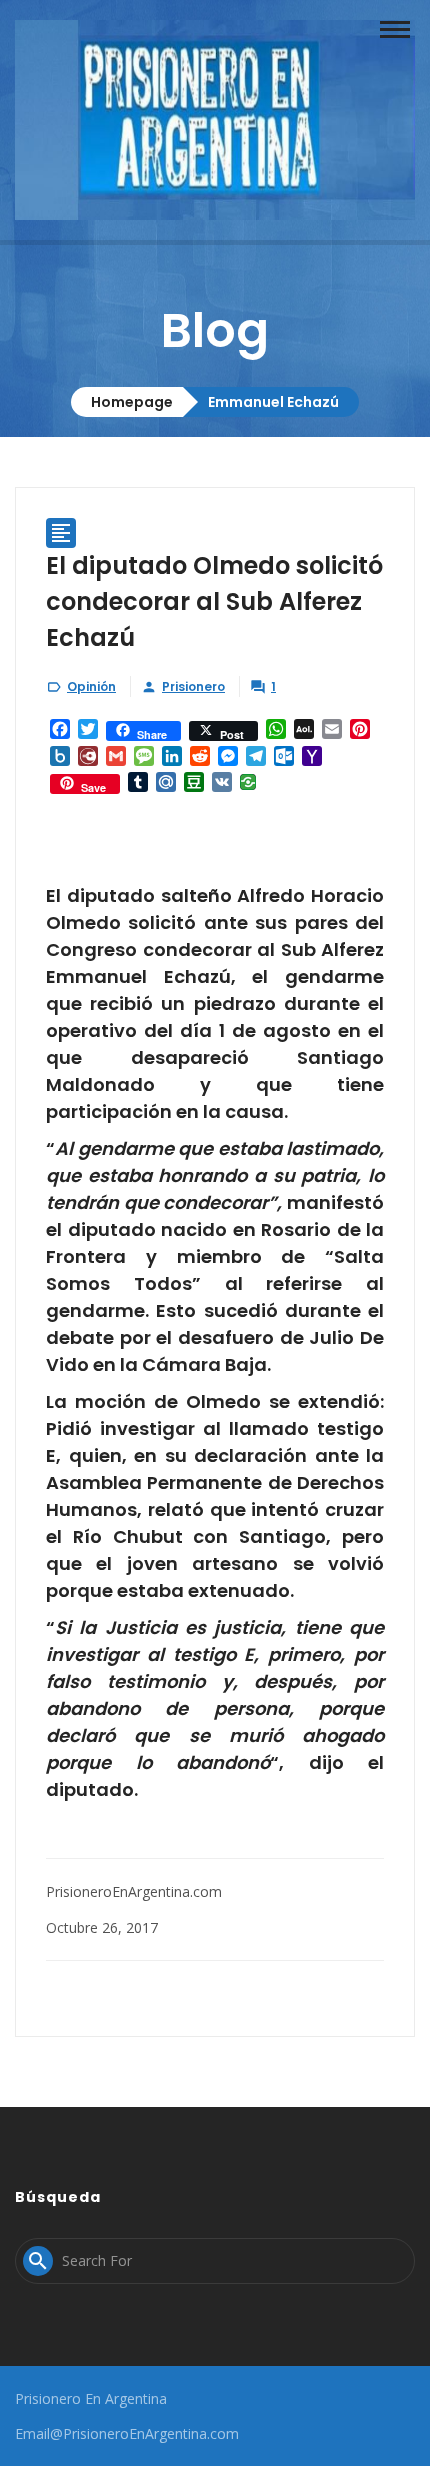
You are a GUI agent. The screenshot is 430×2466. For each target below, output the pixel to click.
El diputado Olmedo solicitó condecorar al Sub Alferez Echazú (214, 601)
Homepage (132, 402)
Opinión (91, 686)
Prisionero (193, 686)
